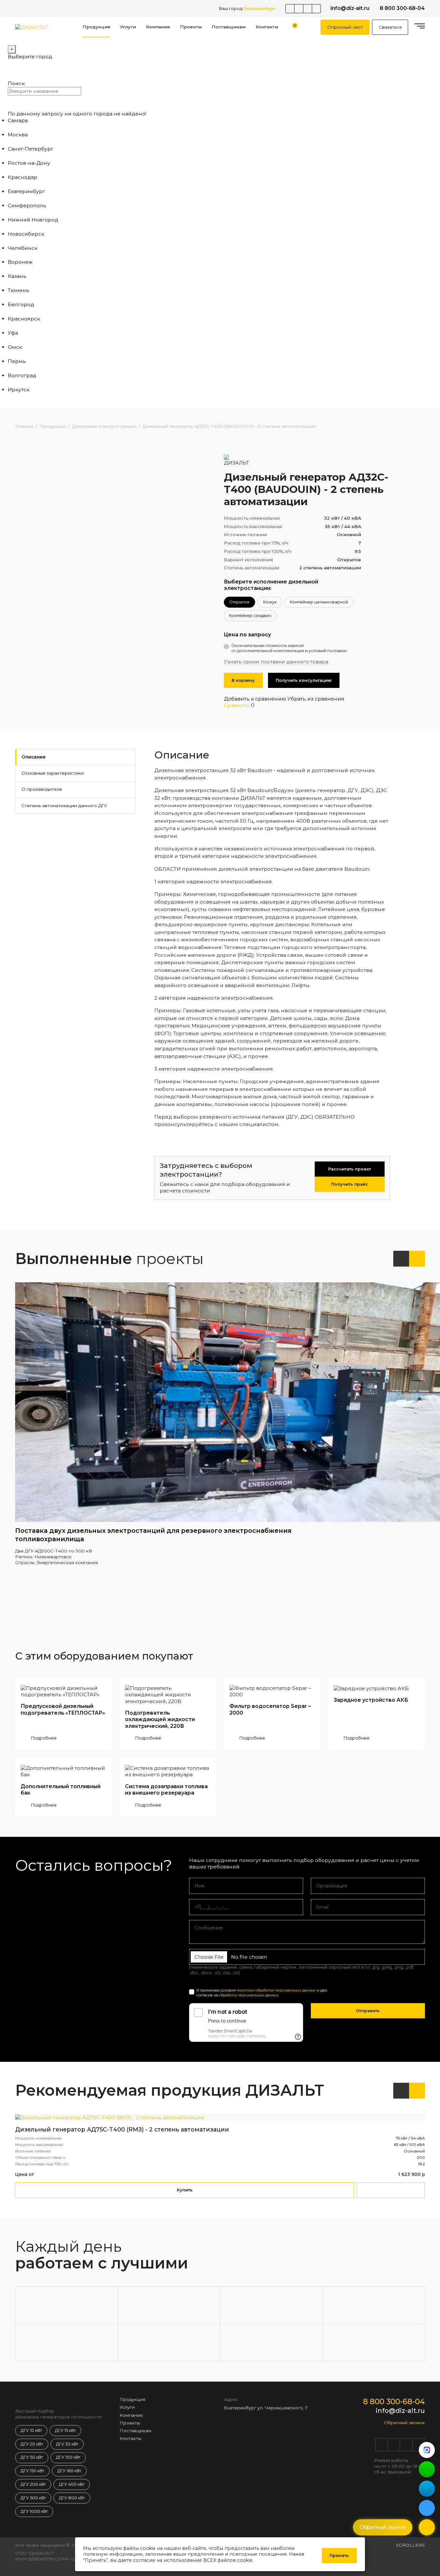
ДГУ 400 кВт (72, 2484)
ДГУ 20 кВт (32, 2444)
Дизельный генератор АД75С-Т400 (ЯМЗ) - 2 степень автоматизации (122, 2129)
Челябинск (23, 248)
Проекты (191, 27)
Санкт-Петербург (31, 149)
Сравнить (237, 705)
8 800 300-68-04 (402, 8)
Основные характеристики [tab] (53, 773)
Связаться (390, 27)
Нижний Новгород (33, 220)
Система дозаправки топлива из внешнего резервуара (166, 1790)
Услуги (128, 27)
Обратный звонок (404, 2423)
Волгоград (22, 375)
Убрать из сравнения (316, 699)
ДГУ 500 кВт (33, 2498)
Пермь (17, 361)
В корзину (243, 680)
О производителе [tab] (42, 789)
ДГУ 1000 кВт (34, 2511)
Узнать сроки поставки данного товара (276, 662)
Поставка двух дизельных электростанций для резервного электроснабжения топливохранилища (153, 1535)
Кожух (270, 602)
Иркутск (19, 390)
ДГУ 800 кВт (72, 2498)
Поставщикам (229, 27)
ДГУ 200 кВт (33, 2484)
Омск (15, 347)
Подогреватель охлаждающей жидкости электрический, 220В (160, 1719)
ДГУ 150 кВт (32, 2471)
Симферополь (27, 206)
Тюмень (19, 290)
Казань (17, 276)
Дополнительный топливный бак (61, 1790)
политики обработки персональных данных (276, 1990)
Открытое (239, 602)
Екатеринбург (26, 191)
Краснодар (23, 177)
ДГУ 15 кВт (65, 2430)
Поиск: (17, 83)
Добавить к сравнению (255, 699)
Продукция (96, 27)
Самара (18, 120)
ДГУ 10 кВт (31, 2430)
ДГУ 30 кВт (67, 2444)
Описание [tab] (33, 757)
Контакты (267, 27)
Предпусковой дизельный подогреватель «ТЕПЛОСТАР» (63, 1709)
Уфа (13, 333)
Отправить (368, 2011)
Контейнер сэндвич (250, 616)
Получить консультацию (304, 680)
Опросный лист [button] (345, 27)
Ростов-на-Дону (29, 163)
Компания (158, 27)
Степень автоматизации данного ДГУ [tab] (64, 806)
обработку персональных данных (249, 1995)
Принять (339, 2556)
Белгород (21, 304)
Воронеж (20, 262)
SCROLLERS (410, 2545)
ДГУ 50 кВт (32, 2457)
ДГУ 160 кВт (69, 2471)
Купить (185, 2190)
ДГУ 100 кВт (68, 2457)
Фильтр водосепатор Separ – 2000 (270, 1709)
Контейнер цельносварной (319, 602)
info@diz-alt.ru (350, 8)
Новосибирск (26, 234)
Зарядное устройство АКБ (371, 1700)
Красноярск (24, 319)
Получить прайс (350, 1184)
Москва (18, 135)
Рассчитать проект (350, 1169)
